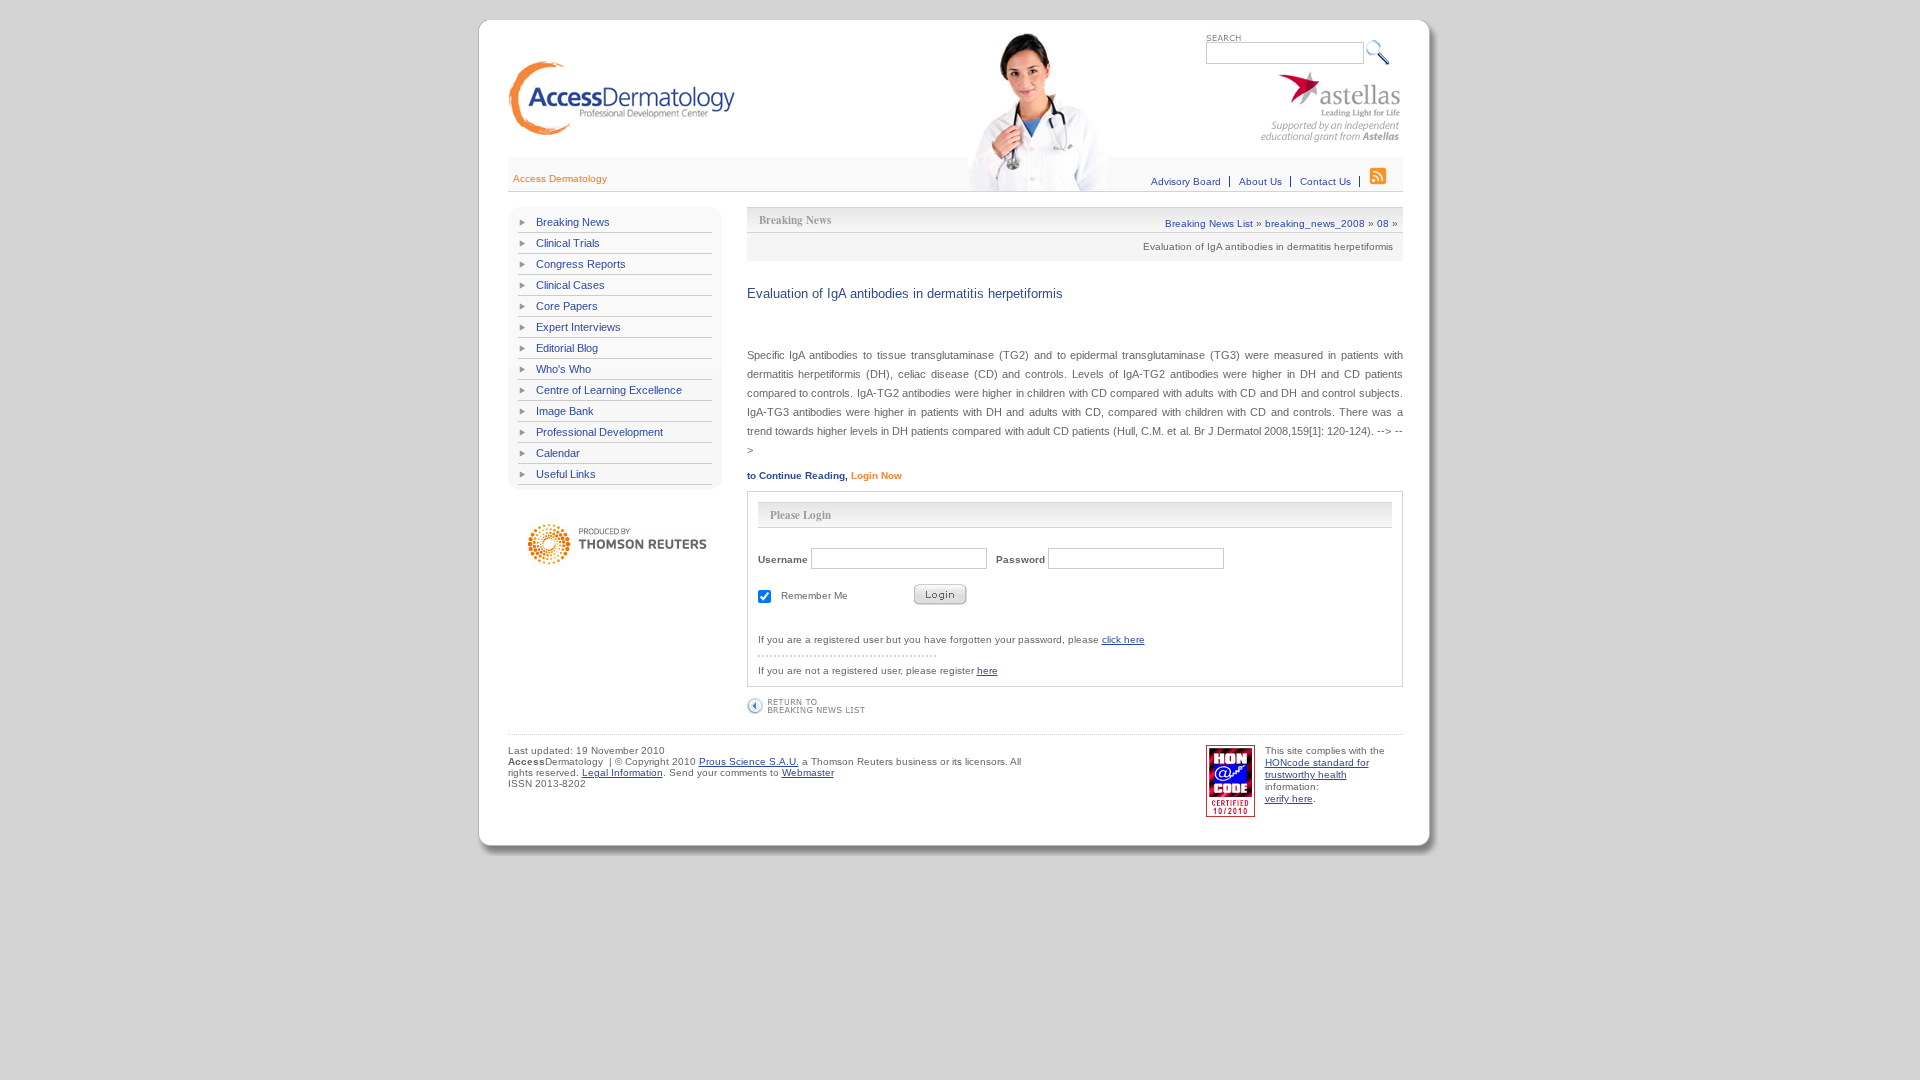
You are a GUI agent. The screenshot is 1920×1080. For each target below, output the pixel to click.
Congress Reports (581, 264)
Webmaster (808, 772)
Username (783, 559)
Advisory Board (1186, 181)
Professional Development (599, 432)
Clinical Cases (570, 285)
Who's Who (563, 369)
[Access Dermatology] (622, 132)
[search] (1382, 52)
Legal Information (622, 772)
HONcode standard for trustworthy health (1317, 768)
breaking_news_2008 (1315, 223)
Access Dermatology (560, 178)
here (987, 670)
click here (1123, 639)
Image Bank (565, 411)
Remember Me (814, 595)
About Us (1260, 181)
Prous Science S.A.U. (749, 761)
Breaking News (573, 222)
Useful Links (566, 474)
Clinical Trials (568, 243)
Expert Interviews (578, 327)
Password (1020, 559)
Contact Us (1325, 181)
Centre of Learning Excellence (609, 390)
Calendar (558, 453)
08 (1383, 223)
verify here (1289, 798)
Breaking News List (1209, 223)
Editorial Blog (567, 348)
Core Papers (567, 306)
